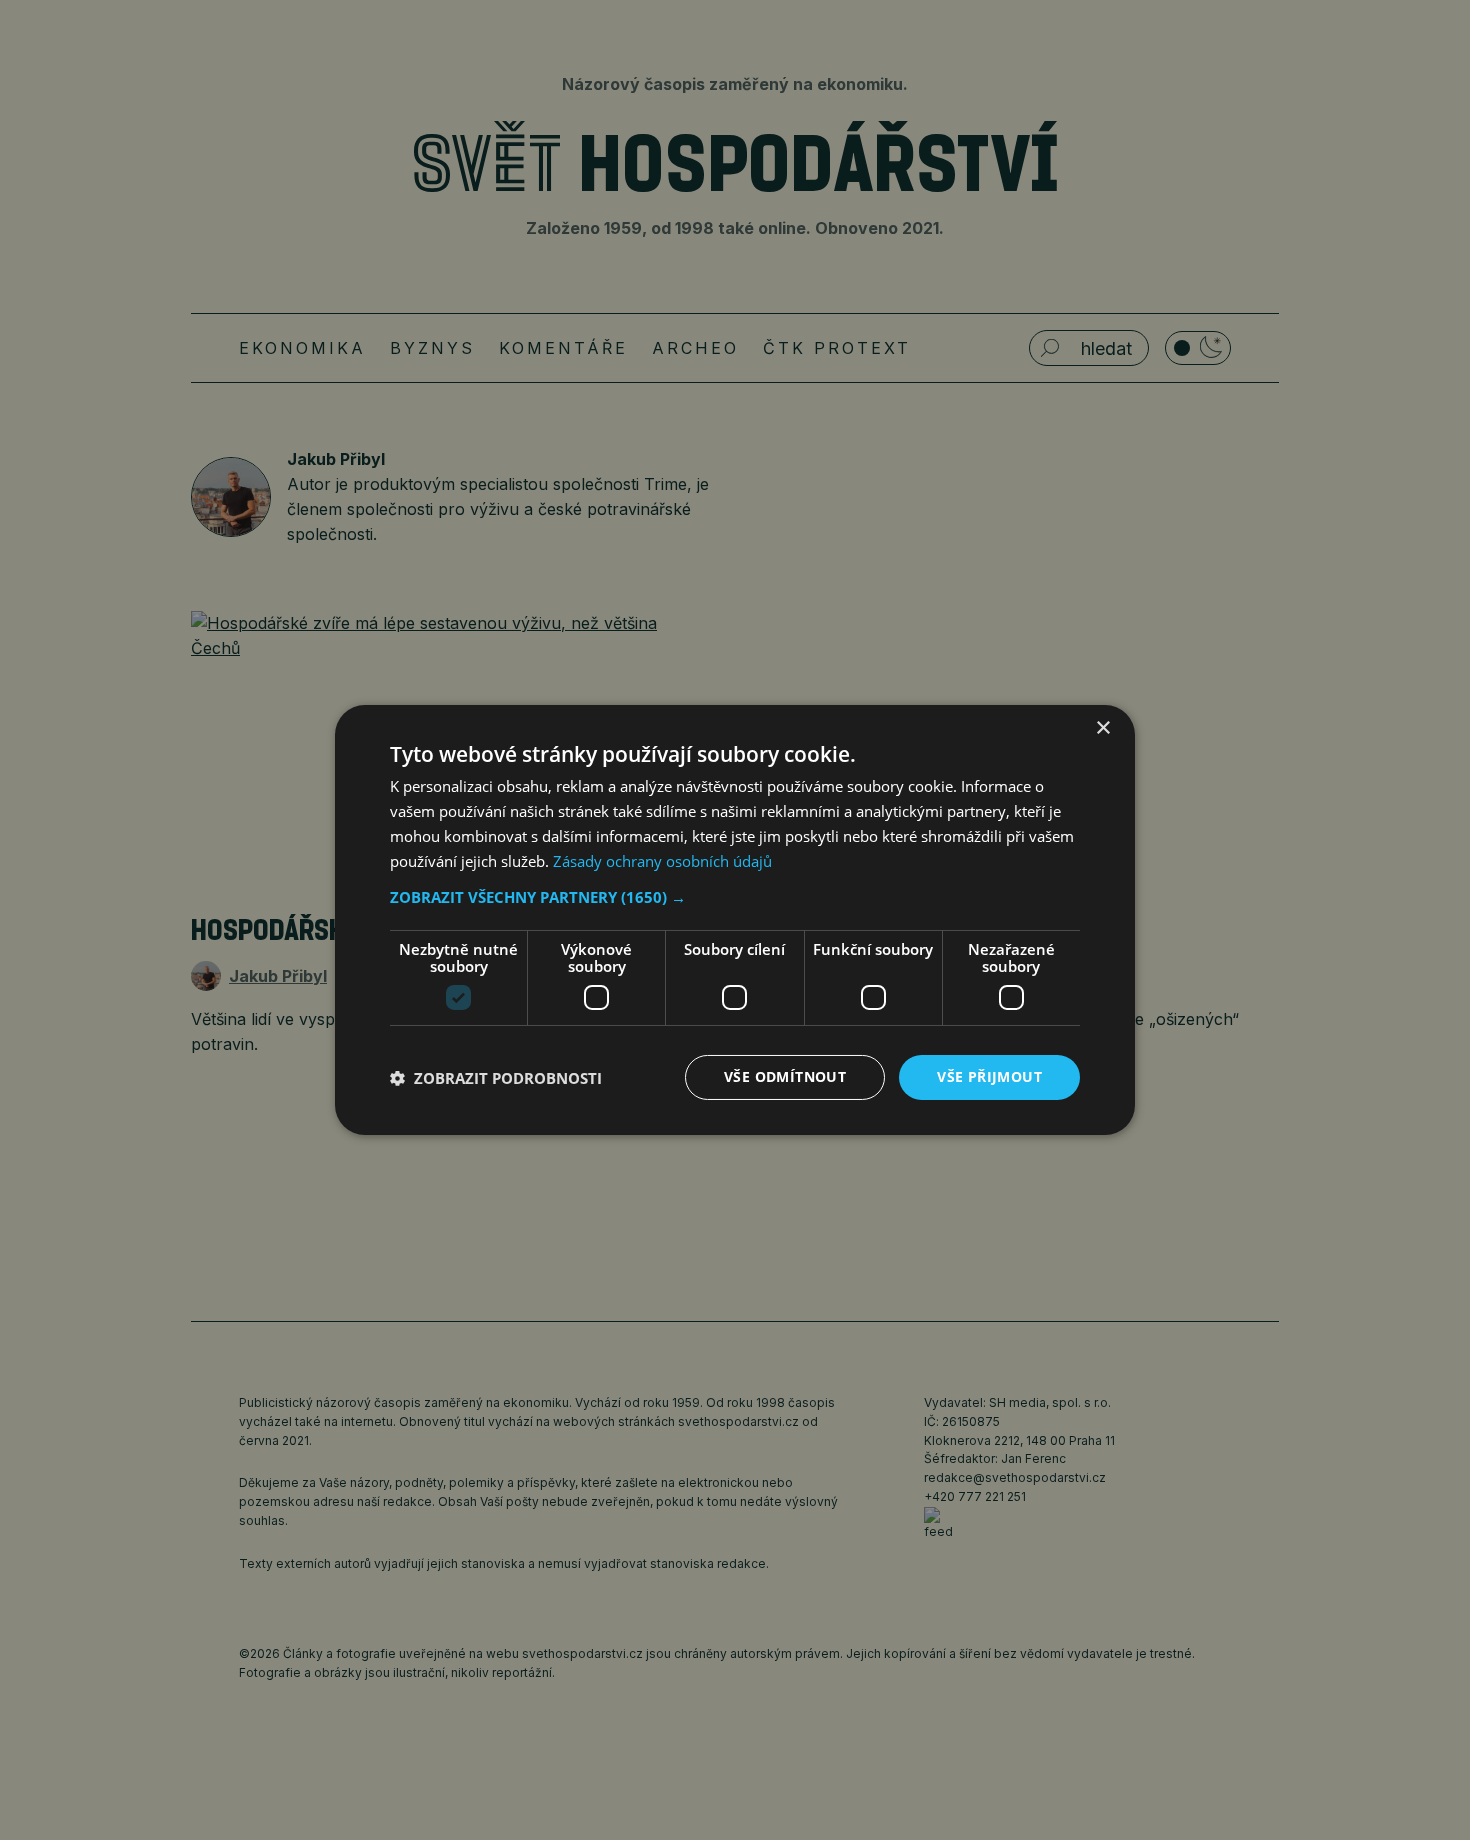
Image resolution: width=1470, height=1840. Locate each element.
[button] (735, 897)
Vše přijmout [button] (989, 1076)
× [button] (1102, 728)
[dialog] (735, 920)
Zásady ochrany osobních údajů (662, 861)
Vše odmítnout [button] (785, 1076)
